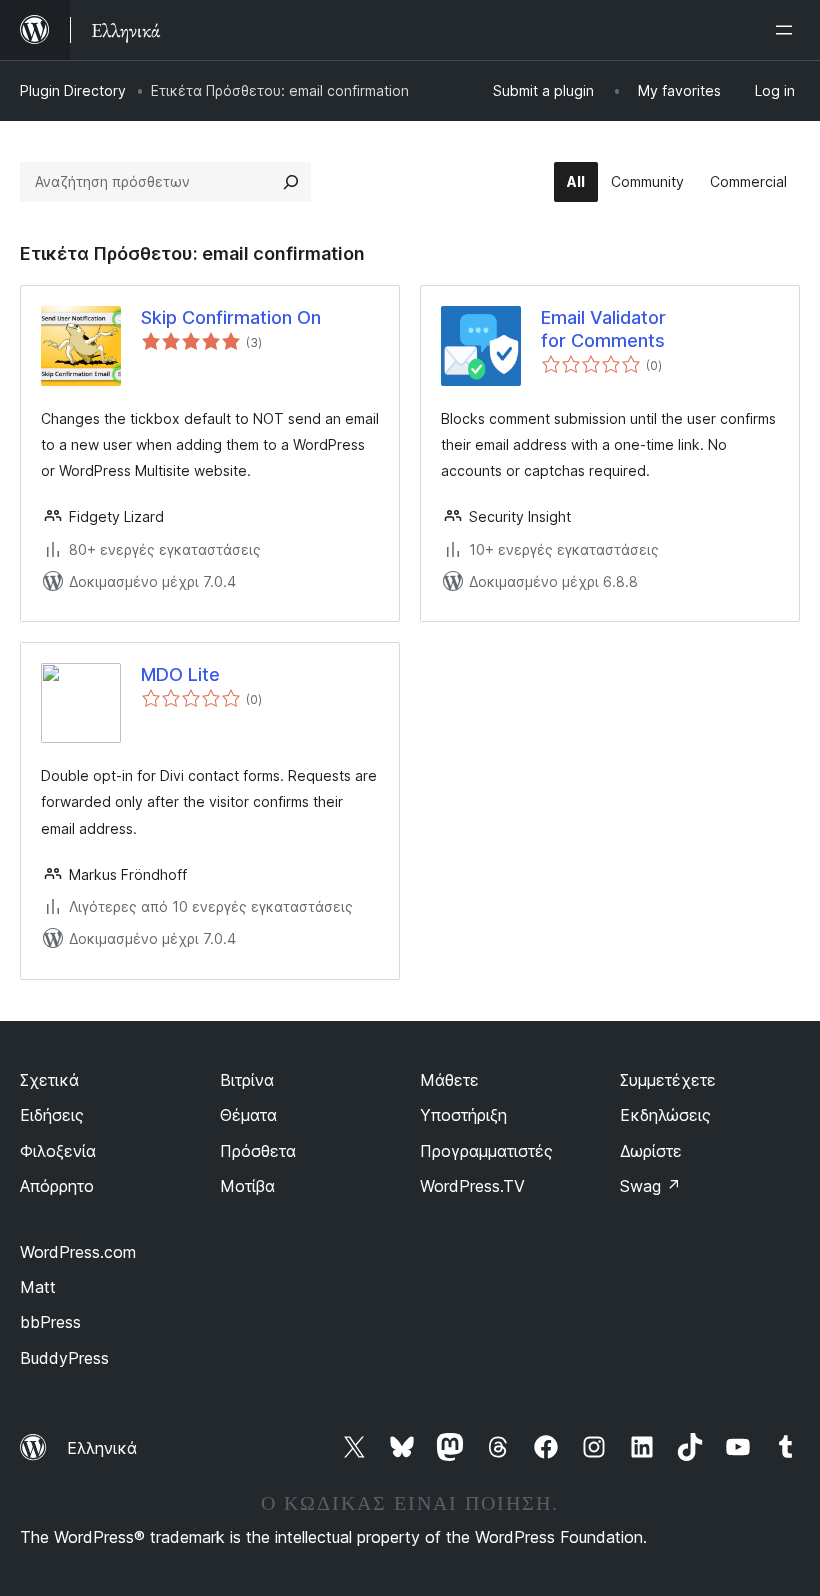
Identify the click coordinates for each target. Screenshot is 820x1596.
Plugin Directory (73, 90)
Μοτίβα (247, 1186)
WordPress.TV (472, 1186)
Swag (650, 1186)
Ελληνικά (102, 1448)
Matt (38, 1287)
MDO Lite (180, 674)
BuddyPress (64, 1358)
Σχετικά (49, 1080)
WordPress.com (78, 1252)
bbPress (50, 1322)
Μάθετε (449, 1080)
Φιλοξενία (58, 1151)
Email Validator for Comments (603, 329)
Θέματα (248, 1115)
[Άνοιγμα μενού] (788, 30)
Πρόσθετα (258, 1151)
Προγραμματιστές (486, 1151)
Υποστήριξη (463, 1115)
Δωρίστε (651, 1151)
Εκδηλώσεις (665, 1115)
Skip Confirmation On (231, 317)
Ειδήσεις (52, 1115)
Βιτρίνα (247, 1080)
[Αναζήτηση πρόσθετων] (291, 182)
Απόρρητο (57, 1186)
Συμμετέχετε (668, 1080)
